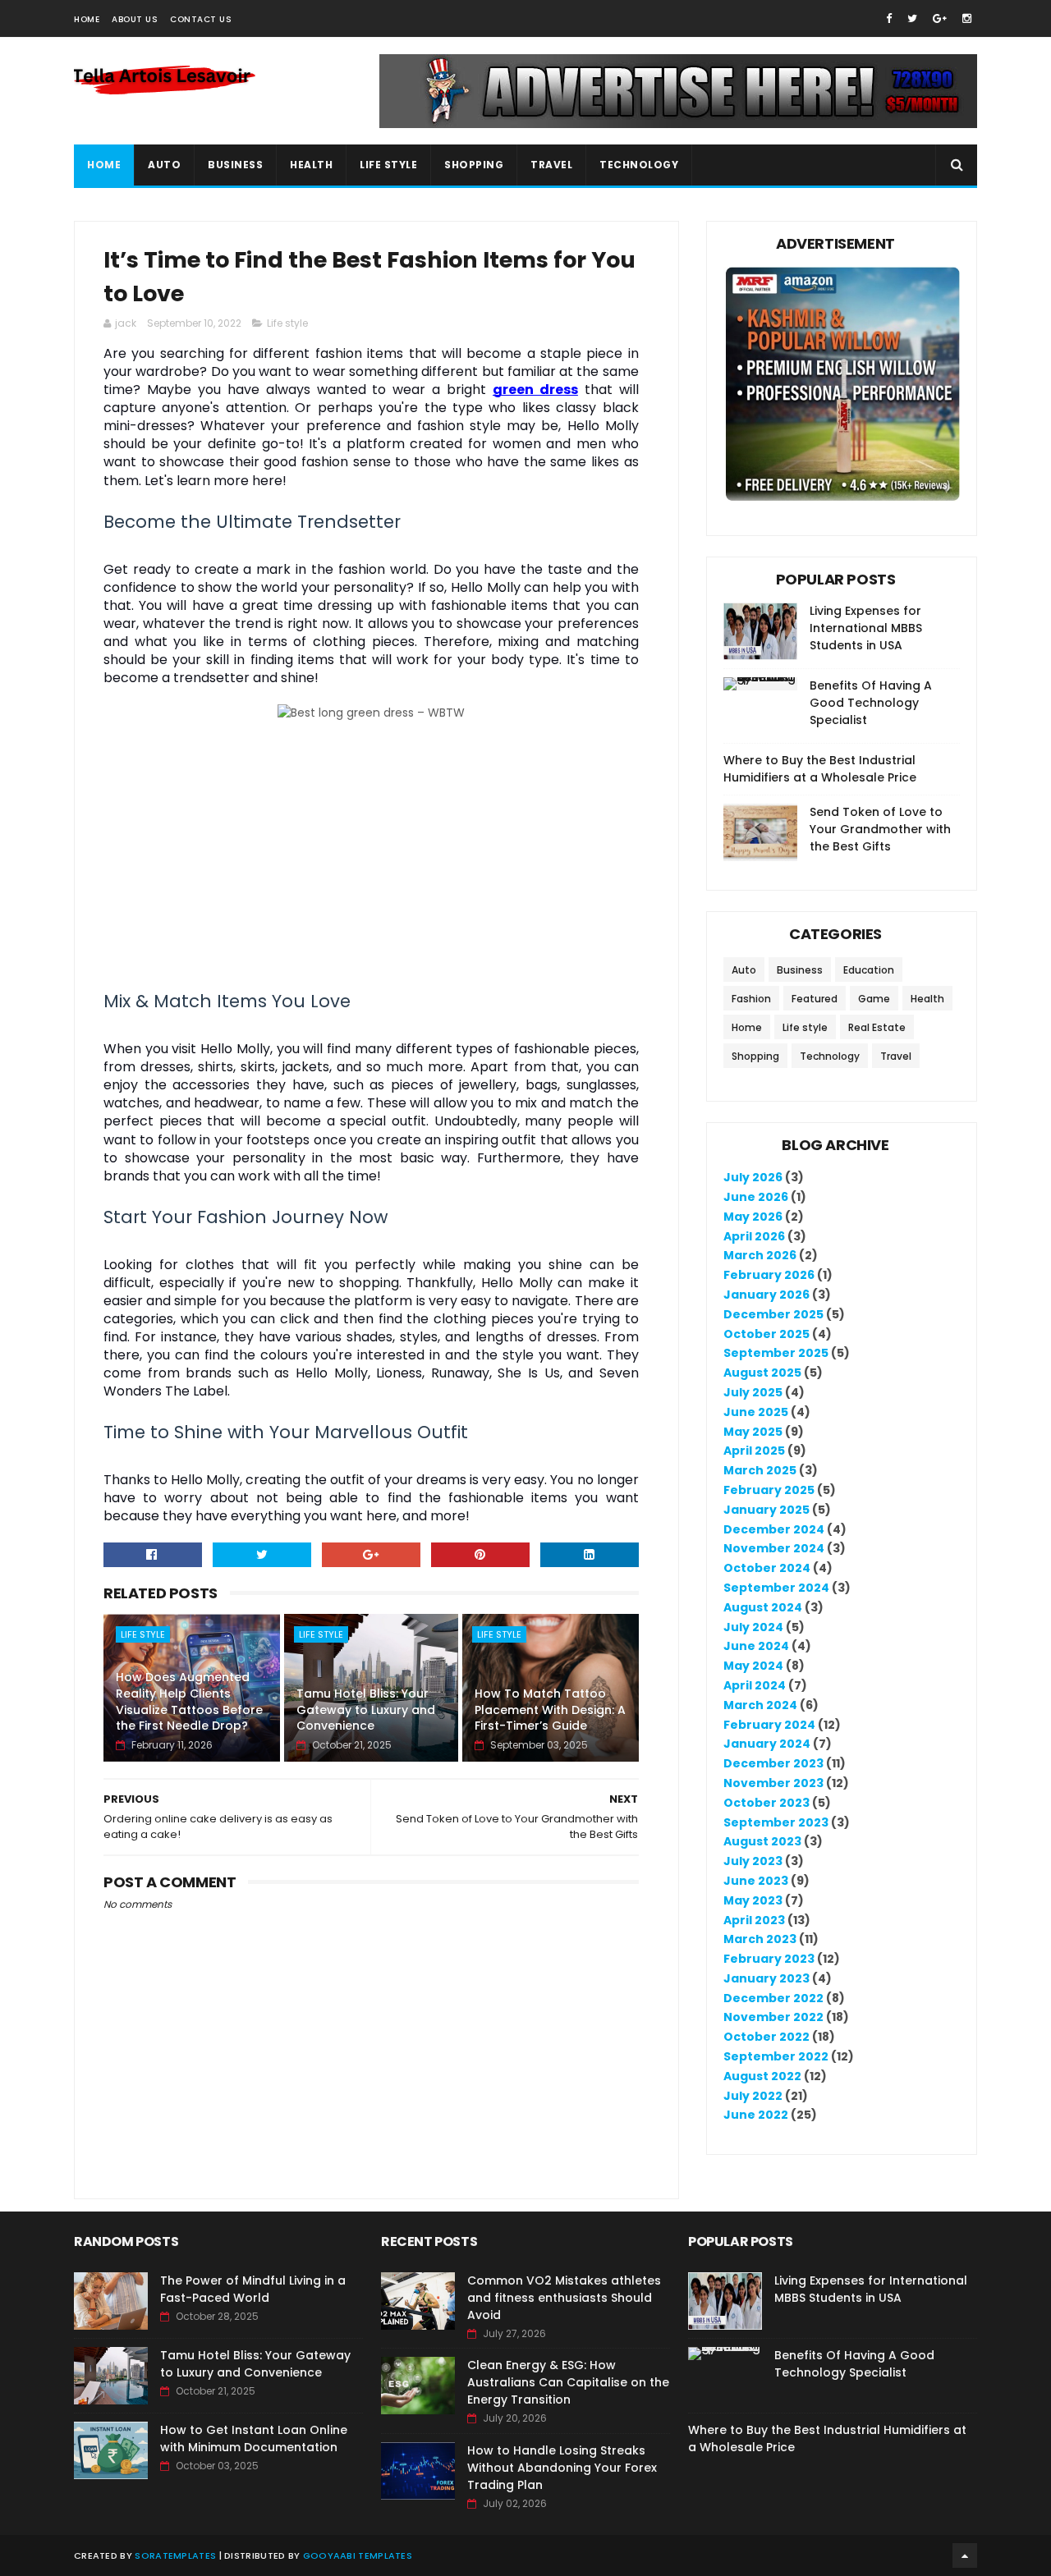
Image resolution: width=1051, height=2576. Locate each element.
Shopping (474, 165)
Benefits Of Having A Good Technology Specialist (871, 703)
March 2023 (760, 1939)
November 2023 (773, 1783)
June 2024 (756, 1646)
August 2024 (763, 1607)
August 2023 (762, 1841)
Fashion (751, 999)
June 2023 (756, 1881)
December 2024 (774, 1529)
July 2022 (753, 2096)
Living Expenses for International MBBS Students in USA (866, 628)
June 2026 (756, 1197)
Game (874, 999)
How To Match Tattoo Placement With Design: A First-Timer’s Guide (550, 1710)
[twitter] (912, 18)
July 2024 (753, 1627)
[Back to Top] (965, 2555)
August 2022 (762, 2076)
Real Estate (877, 1027)
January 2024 (767, 1744)
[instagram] (967, 18)
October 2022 (766, 2037)
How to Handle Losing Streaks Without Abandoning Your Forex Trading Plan (562, 2468)
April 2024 (755, 1685)
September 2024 (776, 1588)
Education (869, 970)
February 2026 (769, 1275)
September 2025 (776, 1353)
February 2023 (769, 1959)
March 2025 (760, 1470)
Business (235, 165)
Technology (639, 165)
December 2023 (773, 1763)
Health (311, 165)
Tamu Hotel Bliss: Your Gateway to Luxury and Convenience (366, 1710)
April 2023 (754, 1920)
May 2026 (753, 1217)
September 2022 (776, 2056)
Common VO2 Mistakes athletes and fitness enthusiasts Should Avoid (564, 2298)
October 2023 (766, 1803)
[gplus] (940, 18)
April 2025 (754, 1451)
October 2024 (767, 1568)
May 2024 (753, 1666)
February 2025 (769, 1490)
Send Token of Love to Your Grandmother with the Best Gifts (880, 829)
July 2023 (753, 1861)
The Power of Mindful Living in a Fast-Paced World (253, 2289)
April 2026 (754, 1236)
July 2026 (753, 1177)
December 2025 (773, 1314)
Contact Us (201, 19)
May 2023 (753, 1900)
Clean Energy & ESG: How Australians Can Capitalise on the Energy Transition (568, 2382)
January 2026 (766, 1295)
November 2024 (774, 1548)
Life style (287, 323)
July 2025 (753, 1392)
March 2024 (760, 1705)
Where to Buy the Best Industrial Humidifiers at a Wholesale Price (820, 769)
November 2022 (773, 2017)
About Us (135, 19)
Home (87, 19)
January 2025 (766, 1510)
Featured (815, 999)
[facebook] (889, 18)
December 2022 (773, 1998)
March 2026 (760, 1255)
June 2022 (756, 2115)
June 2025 (756, 1412)
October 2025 (766, 1334)
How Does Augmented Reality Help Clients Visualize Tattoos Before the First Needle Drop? (189, 1701)
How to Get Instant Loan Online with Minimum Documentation (254, 2438)
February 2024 (769, 1725)
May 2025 (753, 1432)
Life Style (388, 165)
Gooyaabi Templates (358, 2555)
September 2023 (776, 1822)
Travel (551, 165)
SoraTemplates (175, 2555)
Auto (164, 165)
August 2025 (762, 1373)
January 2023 (766, 1978)
